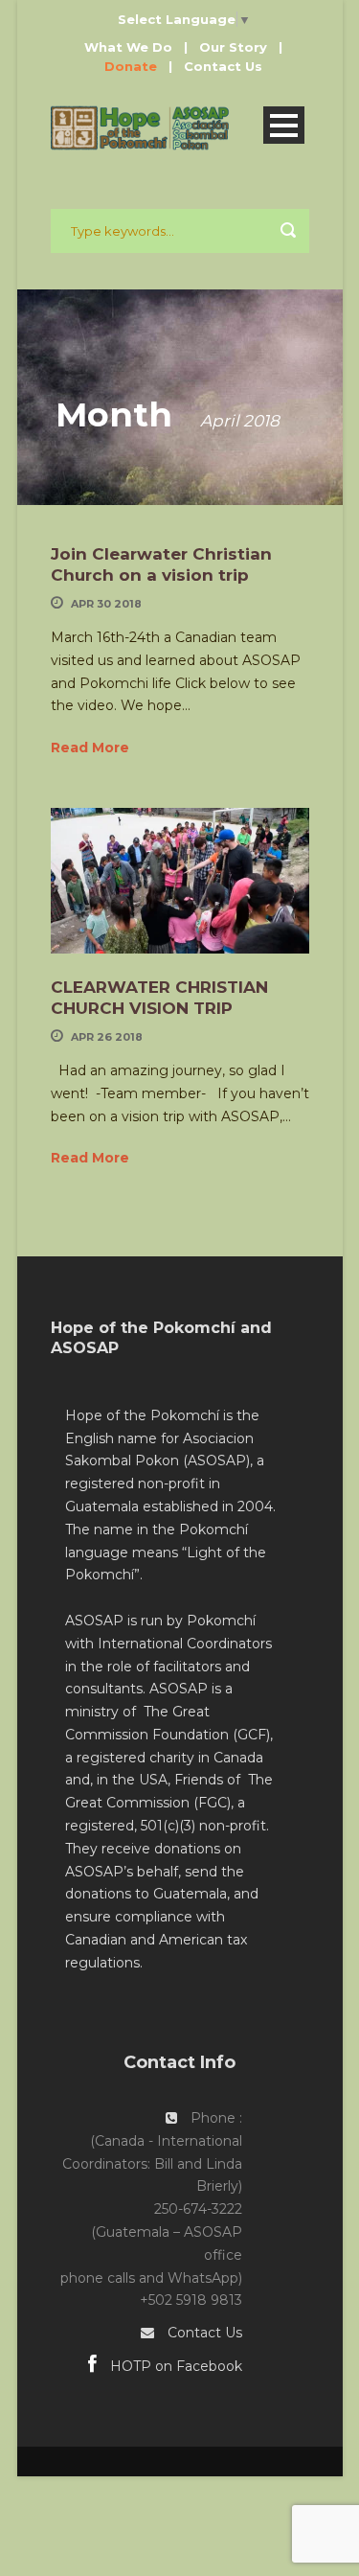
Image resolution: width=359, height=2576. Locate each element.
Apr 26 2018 (107, 1037)
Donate (131, 66)
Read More (90, 747)
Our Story (233, 47)
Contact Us (223, 66)
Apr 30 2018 (106, 604)
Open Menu (284, 125)
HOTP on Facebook (174, 2366)
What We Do (128, 47)
